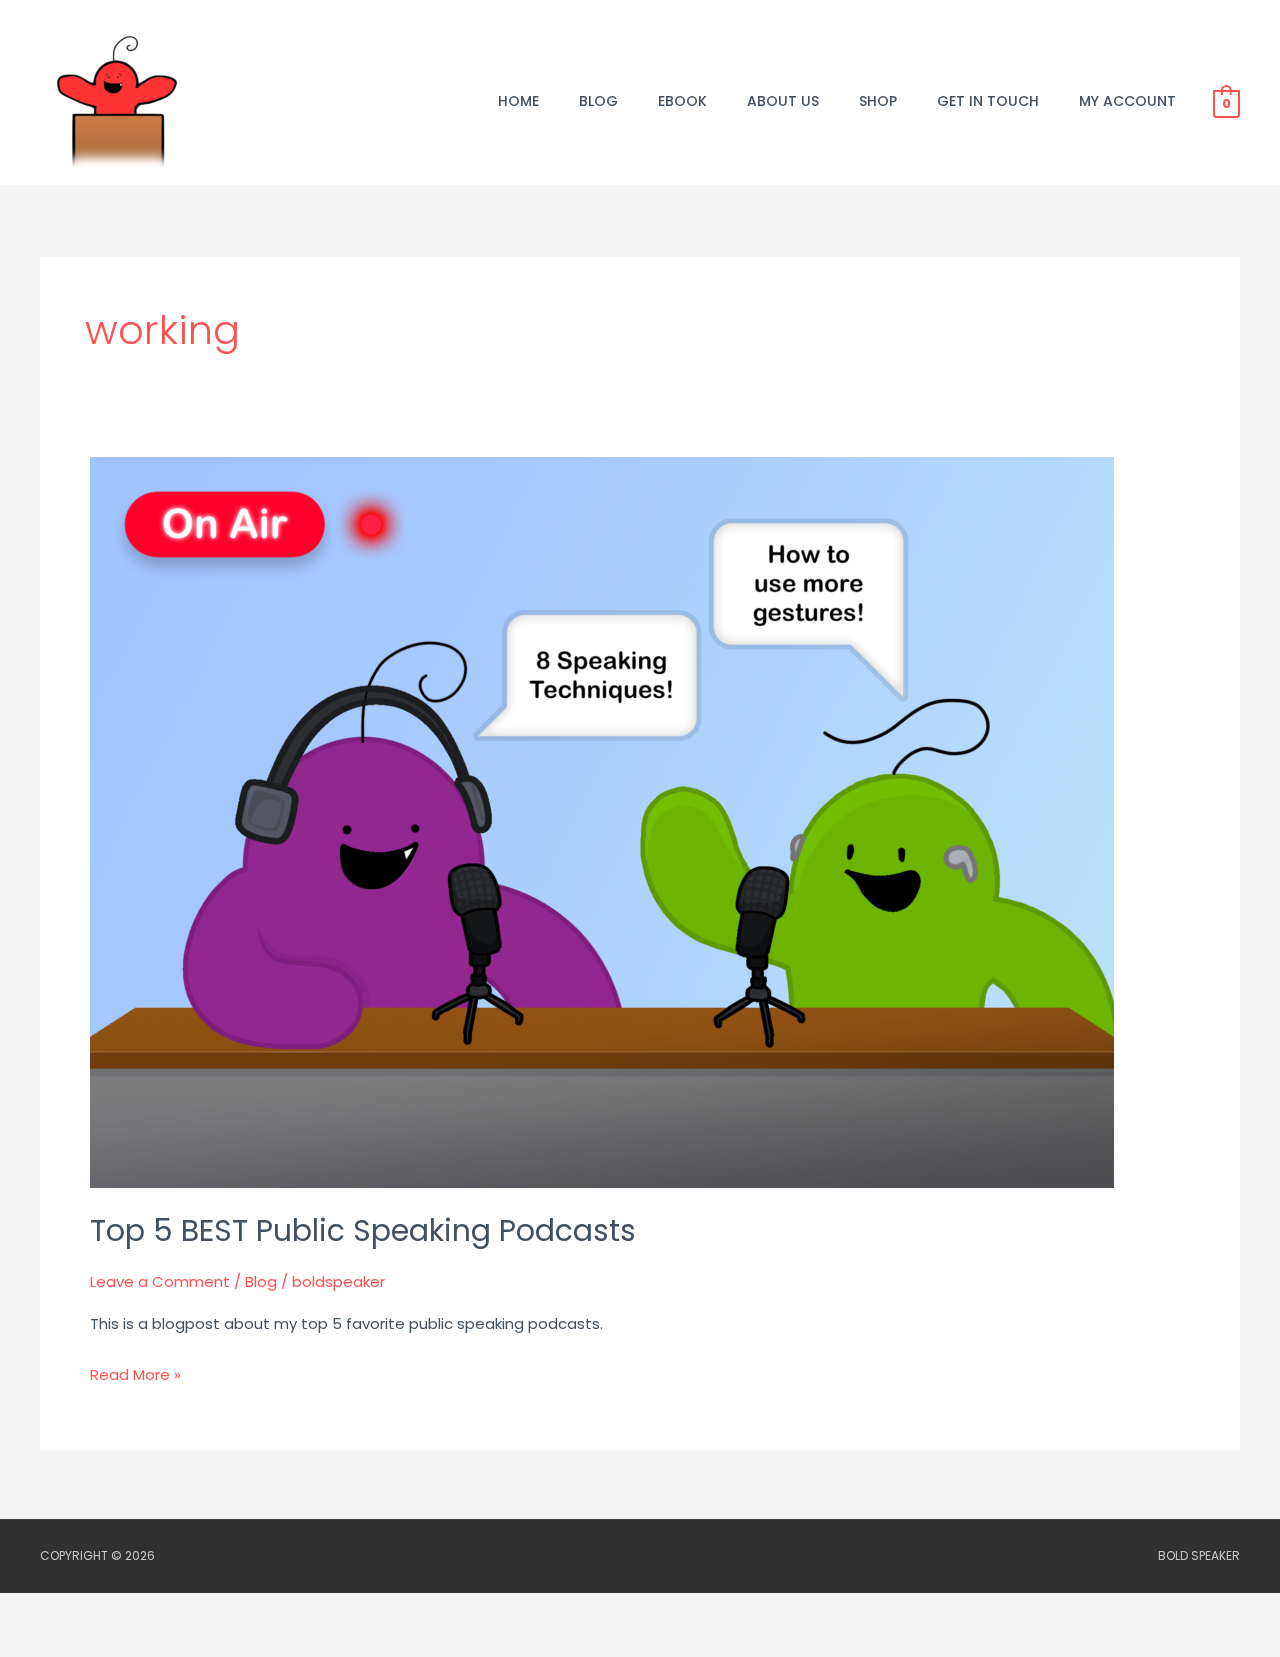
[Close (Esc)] (292, 1612)
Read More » (135, 1373)
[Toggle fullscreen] (124, 1612)
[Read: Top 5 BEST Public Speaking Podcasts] (602, 821)
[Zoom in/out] (40, 1612)
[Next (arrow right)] (124, 1644)
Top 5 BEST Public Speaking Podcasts (363, 1230)
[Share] (208, 1612)
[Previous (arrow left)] (40, 1644)
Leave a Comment (160, 1281)
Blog (261, 1281)
